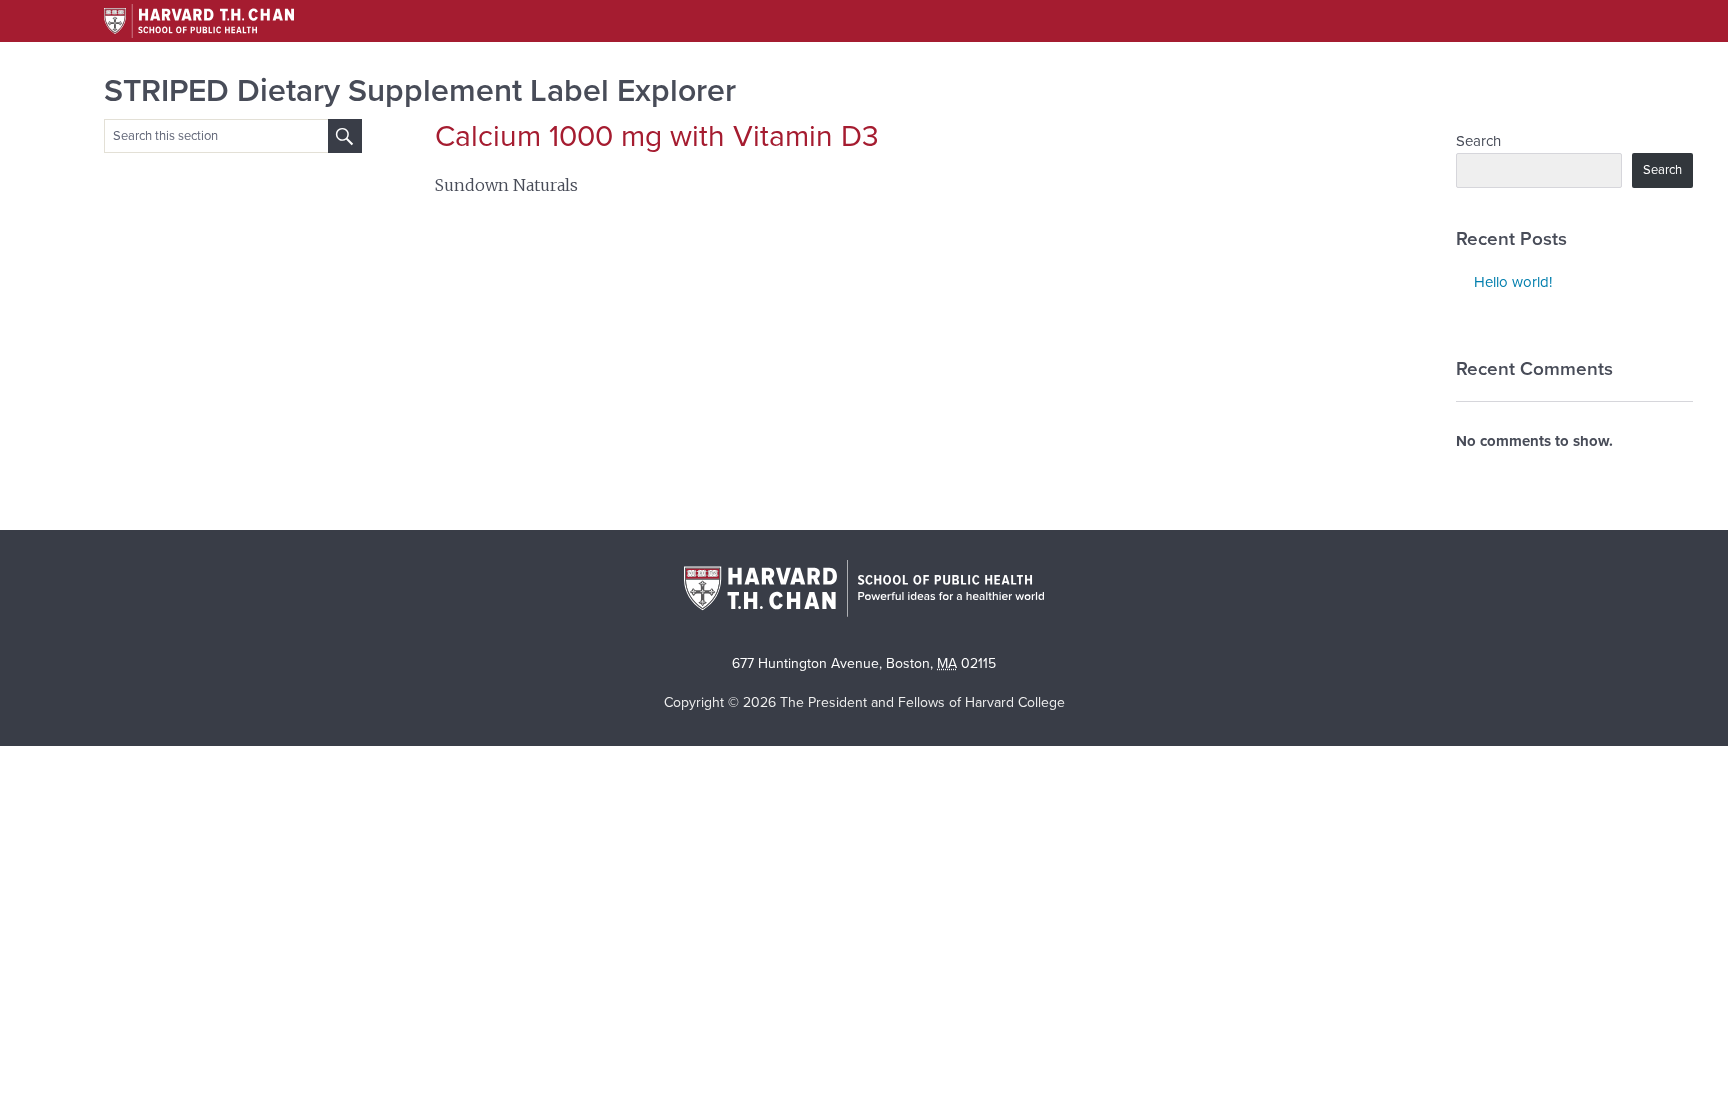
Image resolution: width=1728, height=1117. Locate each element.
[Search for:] (345, 136)
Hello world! (1513, 282)
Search (1478, 141)
